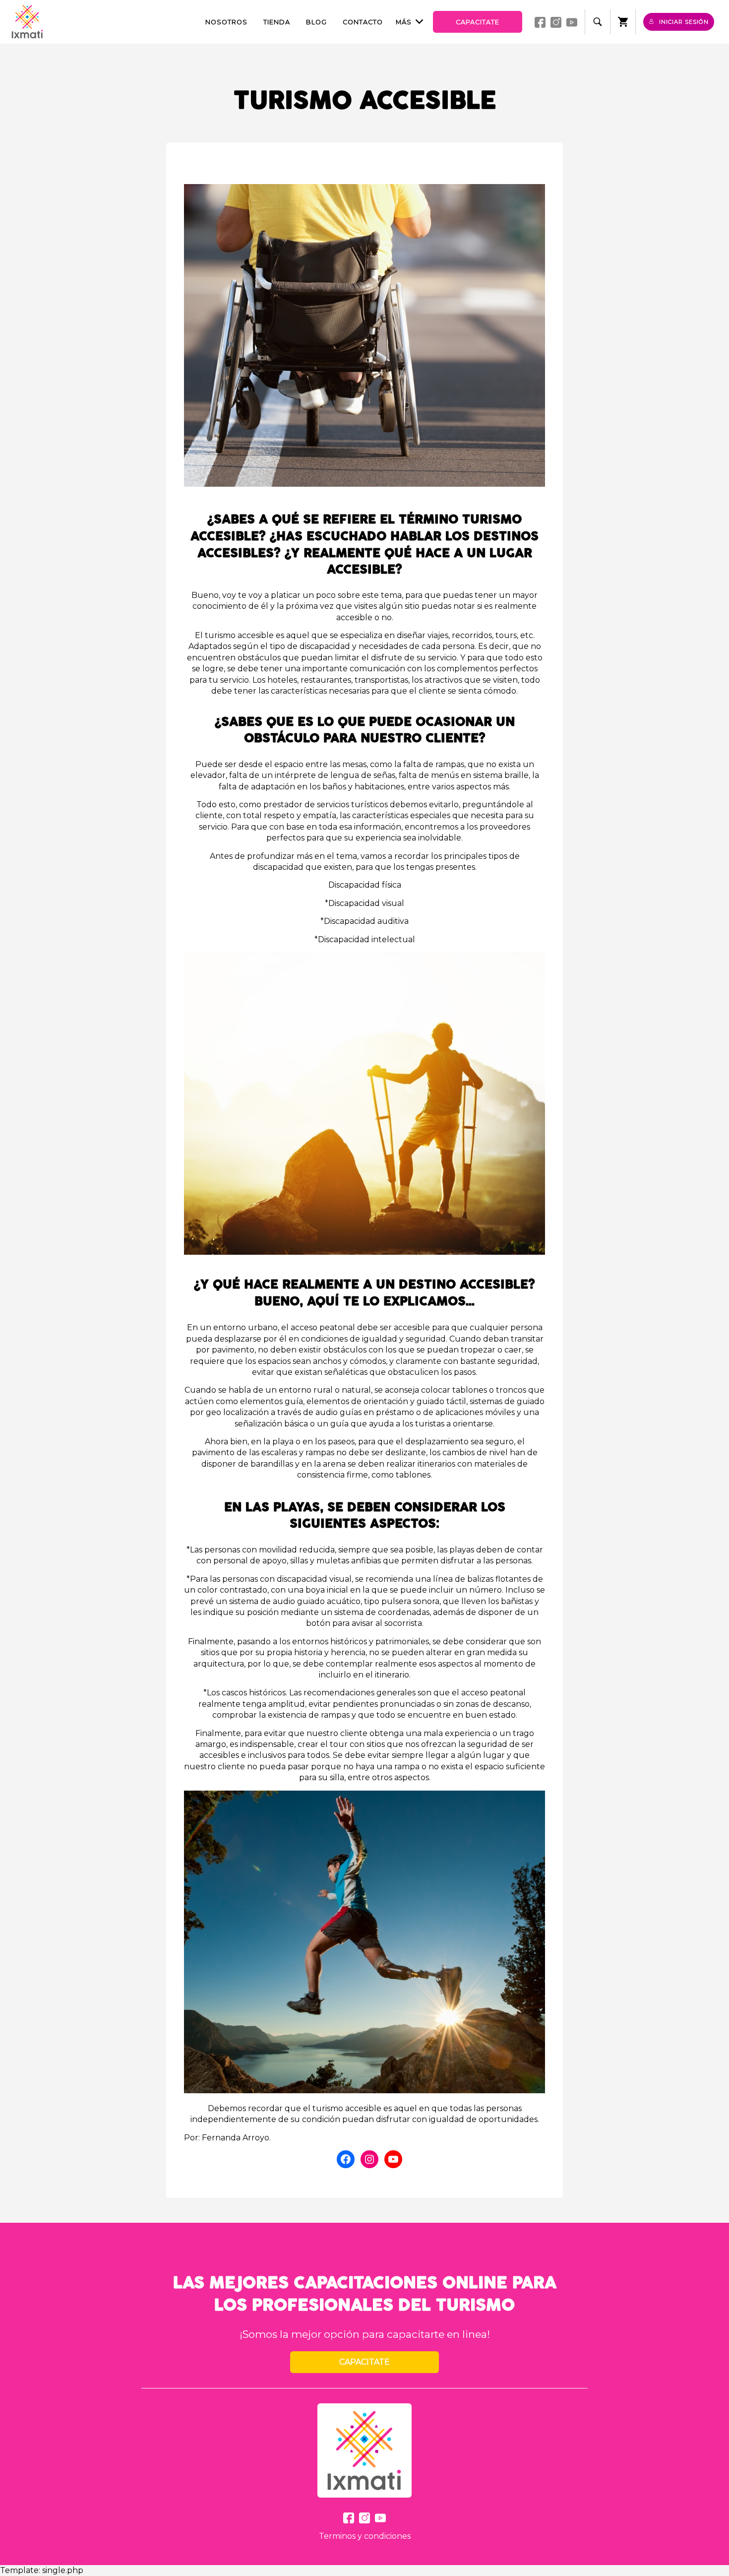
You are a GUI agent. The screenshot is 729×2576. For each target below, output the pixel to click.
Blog (316, 22)
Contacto (363, 22)
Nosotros (226, 22)
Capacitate (478, 22)
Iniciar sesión (684, 22)
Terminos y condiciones (365, 2536)
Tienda (277, 22)
